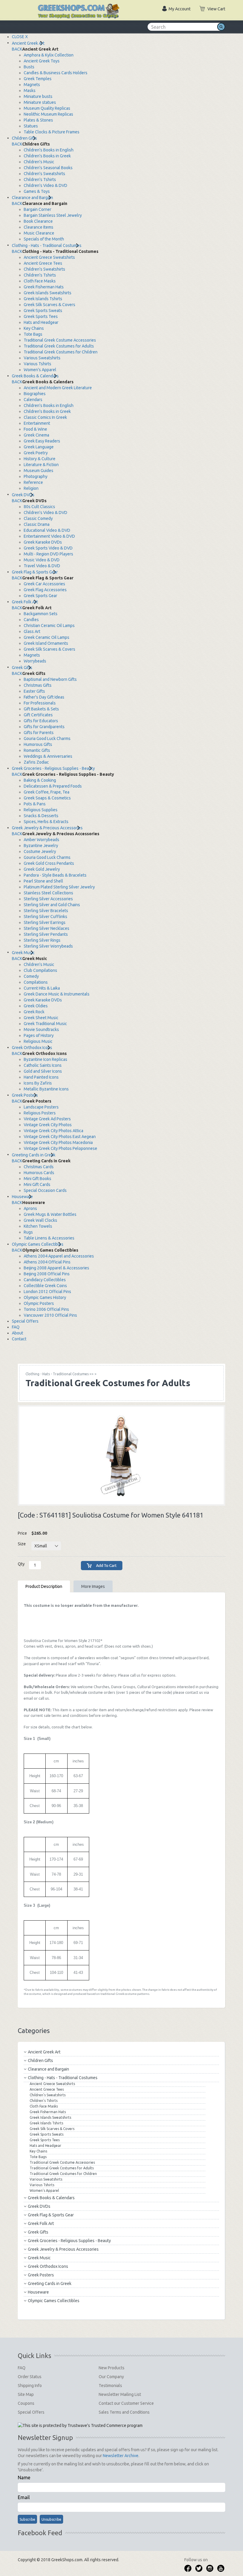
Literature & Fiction (41, 465)
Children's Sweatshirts (44, 174)
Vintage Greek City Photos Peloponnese (60, 1148)
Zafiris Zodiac (36, 762)
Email (24, 2497)
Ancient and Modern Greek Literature (58, 388)
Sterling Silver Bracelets (46, 911)
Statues (31, 126)
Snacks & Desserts (41, 816)
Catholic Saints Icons (43, 1065)
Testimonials (110, 2386)
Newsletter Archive (121, 2456)
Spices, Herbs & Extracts (46, 822)
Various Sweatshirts (42, 358)
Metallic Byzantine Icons (46, 1089)
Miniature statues (40, 102)
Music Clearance (39, 233)
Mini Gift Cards (37, 1184)
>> (60, 1374)
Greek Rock (34, 1012)
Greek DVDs (23, 495)
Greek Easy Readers (42, 441)
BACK (17, 49)
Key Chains (34, 328)
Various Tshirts (37, 364)
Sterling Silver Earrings (45, 922)
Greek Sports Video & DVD (48, 548)
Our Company (111, 2377)
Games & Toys (37, 191)
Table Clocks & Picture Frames (52, 132)
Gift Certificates (38, 715)
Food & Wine (35, 429)
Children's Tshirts (40, 180)
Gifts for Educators (41, 721)
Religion (31, 488)
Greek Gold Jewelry (42, 869)
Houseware (22, 1197)
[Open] (24, 6)
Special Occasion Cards (45, 1190)
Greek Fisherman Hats (44, 287)
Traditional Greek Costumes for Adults (59, 346)
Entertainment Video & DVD (49, 536)
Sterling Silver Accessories (48, 899)
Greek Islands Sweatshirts (48, 293)
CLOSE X (20, 37)
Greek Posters (25, 1095)
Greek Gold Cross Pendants (49, 863)
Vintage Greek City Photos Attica (53, 1131)
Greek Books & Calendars (35, 376)
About (17, 1333)
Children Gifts (24, 138)
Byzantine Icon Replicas (45, 1059)
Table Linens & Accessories (49, 1238)
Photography (36, 476)
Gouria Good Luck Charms (47, 738)
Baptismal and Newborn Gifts (50, 679)
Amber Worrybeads (41, 840)
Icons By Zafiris (38, 1083)
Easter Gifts (34, 691)
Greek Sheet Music (41, 1018)
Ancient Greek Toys (42, 61)
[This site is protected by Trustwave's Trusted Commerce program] (80, 2425)
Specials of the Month (44, 239)
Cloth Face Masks (40, 281)
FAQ (16, 1327)
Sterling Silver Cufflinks (45, 917)
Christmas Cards (39, 1167)
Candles (31, 620)
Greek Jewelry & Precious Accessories (47, 828)
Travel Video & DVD (42, 566)
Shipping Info (30, 2386)
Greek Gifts (22, 668)
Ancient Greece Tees (43, 263)
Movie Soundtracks (41, 1030)
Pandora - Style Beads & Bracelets (55, 875)
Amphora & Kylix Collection (49, 55)
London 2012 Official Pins (47, 1292)
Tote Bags (33, 334)
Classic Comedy (38, 518)
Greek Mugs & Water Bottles (50, 1214)
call (133, 1675)
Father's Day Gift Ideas (44, 697)
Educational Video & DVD (47, 530)
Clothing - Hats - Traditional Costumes (47, 245)
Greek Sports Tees (41, 316)
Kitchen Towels (38, 1226)
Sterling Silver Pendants (46, 934)
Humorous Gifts (38, 744)
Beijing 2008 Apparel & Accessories (56, 1268)
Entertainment (37, 423)
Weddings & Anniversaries (48, 756)
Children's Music (39, 162)
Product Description (44, 1586)
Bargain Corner (37, 209)
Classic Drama (37, 524)
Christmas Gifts (38, 685)
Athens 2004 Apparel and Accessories (59, 1256)
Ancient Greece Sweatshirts (49, 257)
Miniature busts (38, 96)
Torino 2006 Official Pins (46, 1309)
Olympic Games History (45, 1297)
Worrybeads (35, 661)
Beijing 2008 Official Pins (47, 1274)
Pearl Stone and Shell (43, 881)
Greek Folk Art (25, 602)
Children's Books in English (49, 150)
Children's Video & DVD (45, 185)
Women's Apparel (40, 370)
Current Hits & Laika (42, 988)
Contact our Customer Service (126, 2403)
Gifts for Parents (39, 733)
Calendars (33, 400)
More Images (93, 1586)
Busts (29, 67)
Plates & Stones (38, 120)
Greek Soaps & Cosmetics (47, 798)
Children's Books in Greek (47, 156)
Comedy (31, 976)
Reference (33, 482)
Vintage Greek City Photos (48, 1125)
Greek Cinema (36, 435)
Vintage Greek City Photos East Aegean (60, 1137)
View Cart (216, 9)
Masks (30, 91)
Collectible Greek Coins (45, 1286)
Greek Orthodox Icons (32, 1048)
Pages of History (39, 1035)
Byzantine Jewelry (41, 846)
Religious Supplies (41, 810)
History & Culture (40, 459)
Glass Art (32, 631)
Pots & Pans (35, 804)
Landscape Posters (41, 1107)
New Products (112, 2368)
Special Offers (25, 1321)
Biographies (35, 394)
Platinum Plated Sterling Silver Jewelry (59, 887)
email (28, 1698)
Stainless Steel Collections (48, 893)
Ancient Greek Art (28, 43)
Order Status (30, 2377)
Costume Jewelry (40, 851)
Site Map (26, 2394)
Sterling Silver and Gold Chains (52, 905)
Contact (19, 1339)
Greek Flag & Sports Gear (35, 572)
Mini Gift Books (37, 1179)
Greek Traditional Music (45, 1024)
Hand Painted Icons (41, 1077)
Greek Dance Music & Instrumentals (57, 994)
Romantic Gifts (37, 750)
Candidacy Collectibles (45, 1280)
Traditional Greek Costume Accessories (60, 340)
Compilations (36, 982)
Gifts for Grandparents (44, 727)
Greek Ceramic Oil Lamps (47, 637)
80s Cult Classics (39, 507)
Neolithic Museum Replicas (48, 114)
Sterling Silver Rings (42, 940)
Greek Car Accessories (44, 584)
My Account (180, 9)
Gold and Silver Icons (43, 1071)
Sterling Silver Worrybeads (48, 946)
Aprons (30, 1208)
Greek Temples (38, 79)
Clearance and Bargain (32, 198)
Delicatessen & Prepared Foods (53, 786)
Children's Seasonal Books (48, 168)
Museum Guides (39, 471)
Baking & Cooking (40, 780)
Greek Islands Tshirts (43, 299)
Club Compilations (40, 970)
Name (24, 2478)
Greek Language (39, 447)
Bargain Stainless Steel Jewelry (53, 215)
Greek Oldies (36, 1006)
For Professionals (40, 703)
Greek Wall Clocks (40, 1220)
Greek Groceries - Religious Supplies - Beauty (53, 768)
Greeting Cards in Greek (34, 1155)
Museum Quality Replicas (47, 108)
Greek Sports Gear (40, 596)
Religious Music (38, 1041)
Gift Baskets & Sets (41, 709)
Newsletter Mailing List (120, 2394)
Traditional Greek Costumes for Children (61, 352)
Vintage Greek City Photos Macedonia (58, 1142)
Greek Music (23, 953)
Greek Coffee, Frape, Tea (47, 792)
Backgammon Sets (41, 614)
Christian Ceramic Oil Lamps (49, 626)
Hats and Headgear (41, 322)
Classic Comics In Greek (45, 417)
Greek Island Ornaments (46, 643)
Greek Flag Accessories (45, 590)
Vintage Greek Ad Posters (47, 1119)
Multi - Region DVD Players (48, 554)
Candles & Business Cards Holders (56, 73)
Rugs (28, 1232)
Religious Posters (40, 1113)
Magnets (32, 85)
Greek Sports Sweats (43, 311)
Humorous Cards (39, 1173)
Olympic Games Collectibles (38, 1244)
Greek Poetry (36, 453)
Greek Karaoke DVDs (43, 542)
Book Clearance (38, 221)
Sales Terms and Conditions (124, 2412)
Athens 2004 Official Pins (47, 1262)
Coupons (26, 2403)
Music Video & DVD (42, 560)
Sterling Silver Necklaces (47, 928)
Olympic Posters (39, 1303)
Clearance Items (39, 227)
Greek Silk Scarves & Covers (49, 305)
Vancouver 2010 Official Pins (50, 1315)
